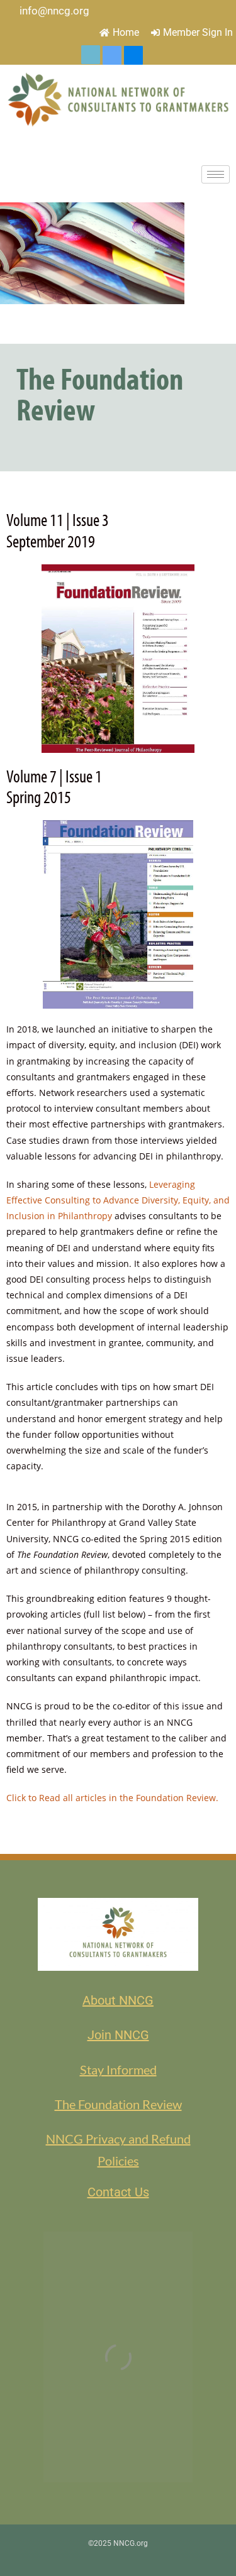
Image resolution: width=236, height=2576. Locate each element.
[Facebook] (133, 55)
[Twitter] (91, 55)
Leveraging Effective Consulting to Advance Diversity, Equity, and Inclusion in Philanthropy (118, 1200)
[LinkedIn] (112, 55)
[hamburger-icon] (216, 174)
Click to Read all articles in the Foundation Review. (112, 1798)
